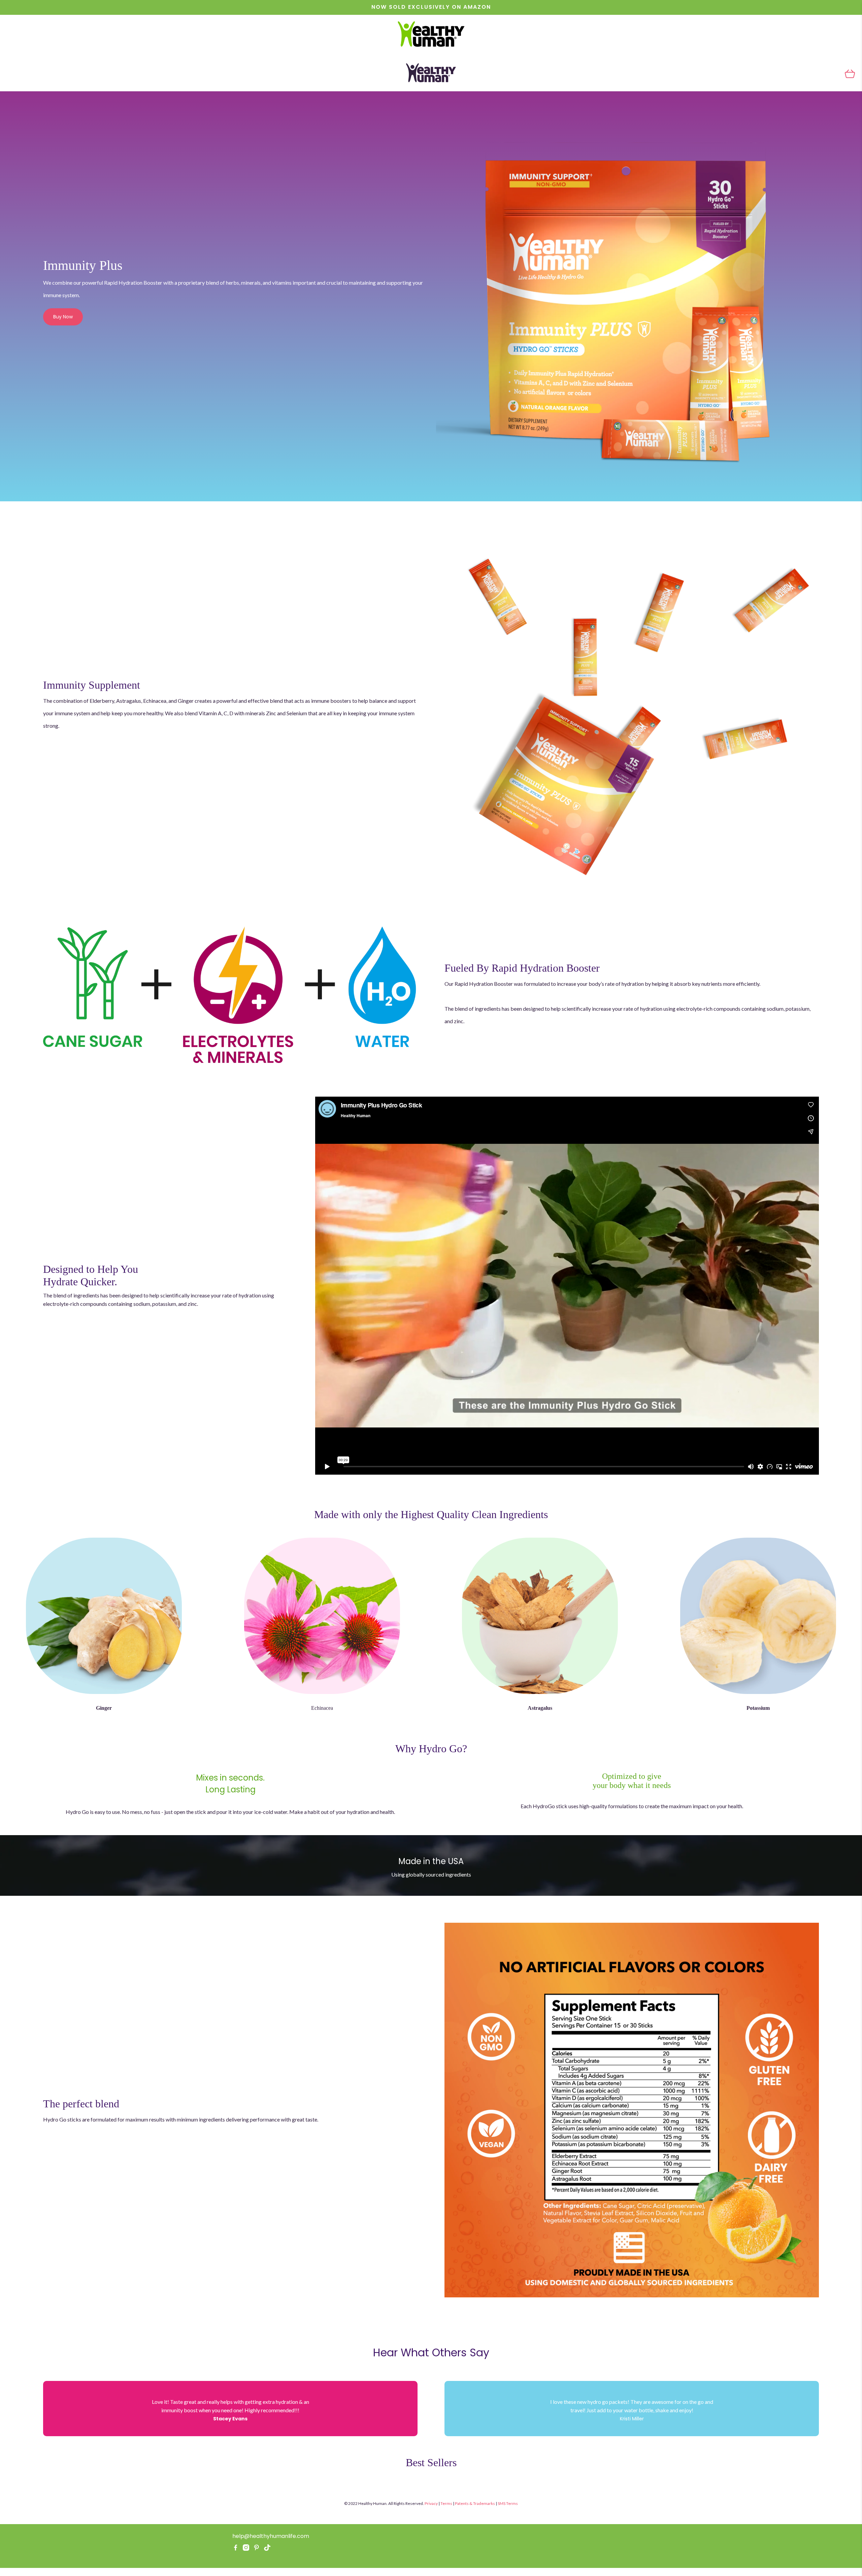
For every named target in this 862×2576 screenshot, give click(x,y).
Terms (446, 2503)
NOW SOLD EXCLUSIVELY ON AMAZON (431, 7)
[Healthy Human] (431, 35)
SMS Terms (508, 2503)
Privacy (431, 2503)
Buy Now (63, 317)
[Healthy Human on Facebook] (236, 2549)
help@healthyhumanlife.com (271, 2536)
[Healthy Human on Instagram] (246, 2549)
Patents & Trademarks (475, 2503)
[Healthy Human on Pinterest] (256, 2549)
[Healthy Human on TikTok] (267, 2549)
